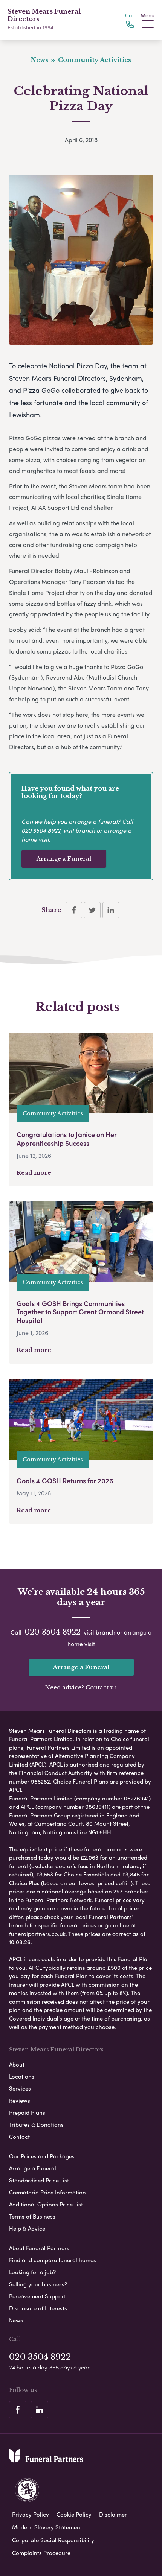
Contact (19, 2137)
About (17, 2064)
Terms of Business (32, 2216)
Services (20, 2088)
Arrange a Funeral (64, 858)
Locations (22, 2076)
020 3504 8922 (41, 830)
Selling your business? (38, 2284)
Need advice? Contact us (81, 1687)
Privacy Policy (31, 2514)
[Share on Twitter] (92, 910)
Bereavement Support (37, 2296)
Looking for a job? (32, 2272)
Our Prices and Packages (42, 2156)
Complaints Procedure (41, 2553)
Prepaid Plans (27, 2112)
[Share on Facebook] (74, 910)
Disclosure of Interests (38, 2308)
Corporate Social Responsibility (53, 2540)
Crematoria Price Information (47, 2192)
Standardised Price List (39, 2180)
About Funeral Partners (39, 2248)
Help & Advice (27, 2228)
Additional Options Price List (46, 2204)
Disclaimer (113, 2514)
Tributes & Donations (36, 2124)
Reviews (20, 2100)
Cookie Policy (74, 2514)
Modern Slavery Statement (47, 2527)
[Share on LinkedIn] (111, 910)
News (16, 2320)
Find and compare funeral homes (53, 2260)
